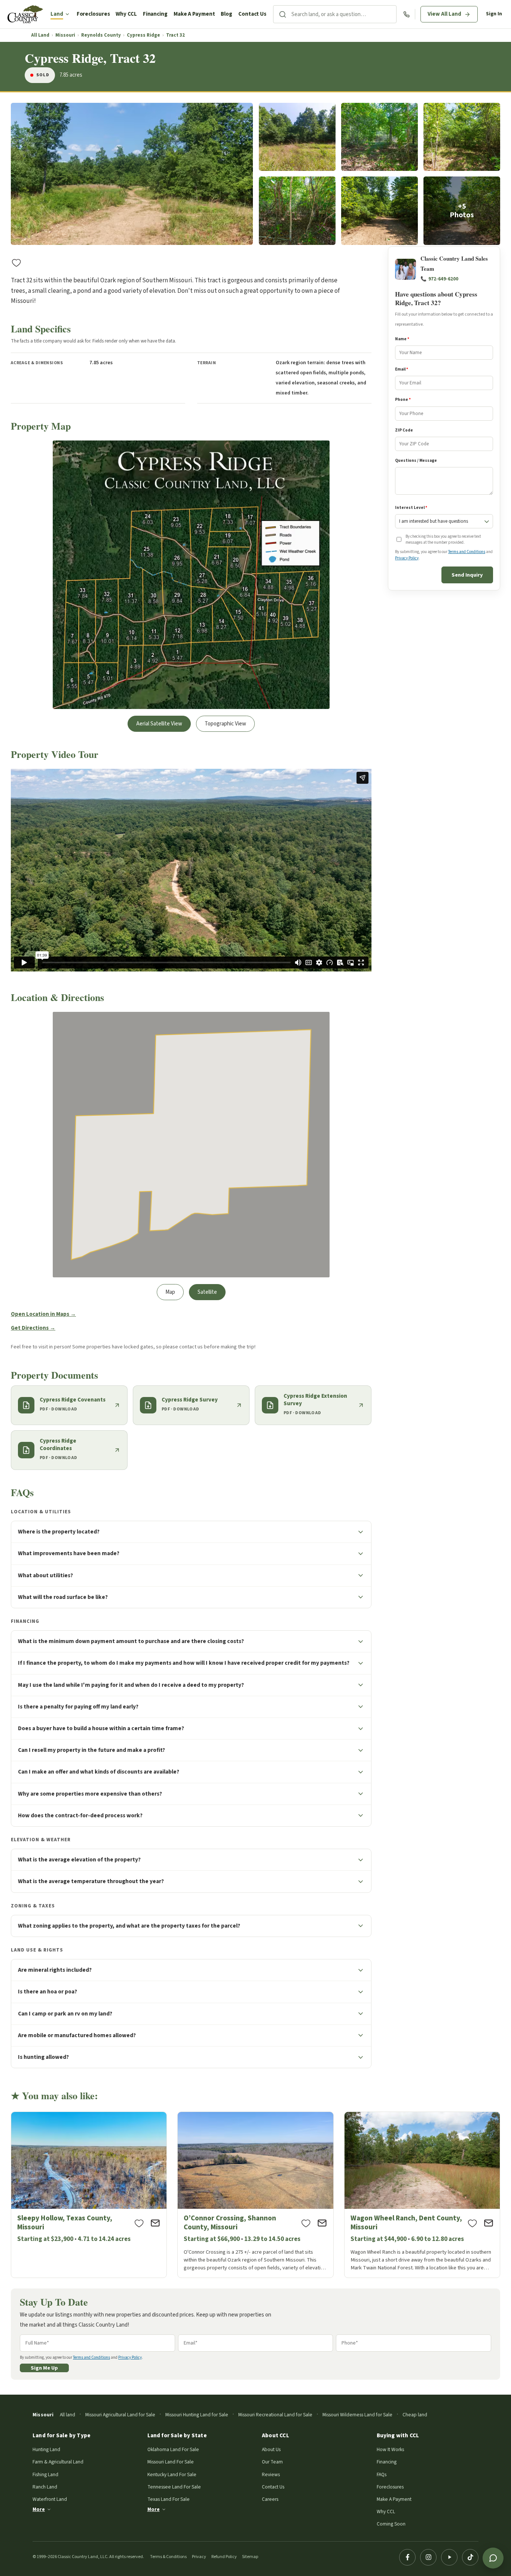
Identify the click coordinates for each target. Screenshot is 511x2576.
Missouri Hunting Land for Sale (197, 2415)
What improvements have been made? (69, 1553)
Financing (155, 14)
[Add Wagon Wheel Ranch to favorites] (472, 2223)
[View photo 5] (297, 211)
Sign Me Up (44, 2368)
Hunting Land (46, 2449)
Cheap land (415, 2415)
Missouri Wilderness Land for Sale (357, 2415)
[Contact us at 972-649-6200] (406, 14)
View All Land (444, 14)
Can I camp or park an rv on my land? (65, 2014)
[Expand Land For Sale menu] (67, 14)
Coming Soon (391, 2524)
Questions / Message (416, 460)
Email (402, 370)
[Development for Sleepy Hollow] (89, 2195)
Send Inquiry (467, 575)
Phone (403, 400)
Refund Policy (224, 2557)
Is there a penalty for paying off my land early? (78, 1707)
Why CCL (126, 14)
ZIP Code (404, 430)
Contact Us (252, 14)
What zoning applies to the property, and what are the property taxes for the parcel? (129, 1926)
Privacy (199, 2557)
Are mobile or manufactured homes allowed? (77, 2035)
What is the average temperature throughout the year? (91, 1881)
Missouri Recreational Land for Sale (275, 2415)
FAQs (382, 2474)
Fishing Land (45, 2474)
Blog (227, 14)
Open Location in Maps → (43, 1314)
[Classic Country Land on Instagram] (428, 2557)
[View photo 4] (462, 137)
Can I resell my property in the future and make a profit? (91, 1750)
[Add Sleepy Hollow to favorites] (139, 2223)
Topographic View (225, 724)
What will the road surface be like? (63, 1597)
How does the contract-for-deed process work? (80, 1815)
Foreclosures (93, 14)
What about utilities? (45, 1575)
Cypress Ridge (143, 35)
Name (402, 339)
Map (170, 1292)
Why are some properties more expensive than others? (90, 1794)
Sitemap (250, 2557)
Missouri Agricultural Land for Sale (120, 2415)
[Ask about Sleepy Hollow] (155, 2223)
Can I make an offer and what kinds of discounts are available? (99, 1772)
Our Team (272, 2462)
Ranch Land (45, 2487)
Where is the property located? (59, 1532)
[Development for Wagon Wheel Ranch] (422, 2195)
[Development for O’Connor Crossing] (255, 2195)
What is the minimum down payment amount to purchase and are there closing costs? (131, 1641)
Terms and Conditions (467, 552)
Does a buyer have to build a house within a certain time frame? (101, 1728)
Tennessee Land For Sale (174, 2487)
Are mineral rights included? (55, 1970)
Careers (270, 2499)
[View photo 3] (380, 137)
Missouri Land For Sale (171, 2462)
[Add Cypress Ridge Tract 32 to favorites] (16, 262)
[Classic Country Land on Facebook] (407, 2557)
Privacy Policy (407, 558)
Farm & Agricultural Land (58, 2462)
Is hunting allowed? (43, 2057)
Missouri (65, 35)
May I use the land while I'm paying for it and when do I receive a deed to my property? (131, 1685)
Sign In (494, 14)
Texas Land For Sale (169, 2499)
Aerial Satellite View (159, 724)
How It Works (390, 2449)
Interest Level (411, 508)
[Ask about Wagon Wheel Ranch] (489, 2223)
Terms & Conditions (168, 2557)
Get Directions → (33, 1328)
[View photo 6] (380, 211)
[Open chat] (493, 2558)
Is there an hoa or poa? (48, 1992)
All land (68, 2415)
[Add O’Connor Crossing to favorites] (306, 2223)
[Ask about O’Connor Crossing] (322, 2223)
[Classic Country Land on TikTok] (470, 2557)
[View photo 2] (297, 137)
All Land (40, 35)
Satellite (207, 1292)
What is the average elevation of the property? (79, 1860)
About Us (271, 2449)
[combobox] (344, 14)
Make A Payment (194, 14)
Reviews (271, 2474)
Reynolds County (101, 35)
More (39, 2509)
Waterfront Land (50, 2499)
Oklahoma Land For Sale (173, 2449)
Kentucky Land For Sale (172, 2474)
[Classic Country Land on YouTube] (449, 2557)
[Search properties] (282, 14)
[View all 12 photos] (462, 211)
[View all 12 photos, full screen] (132, 174)
